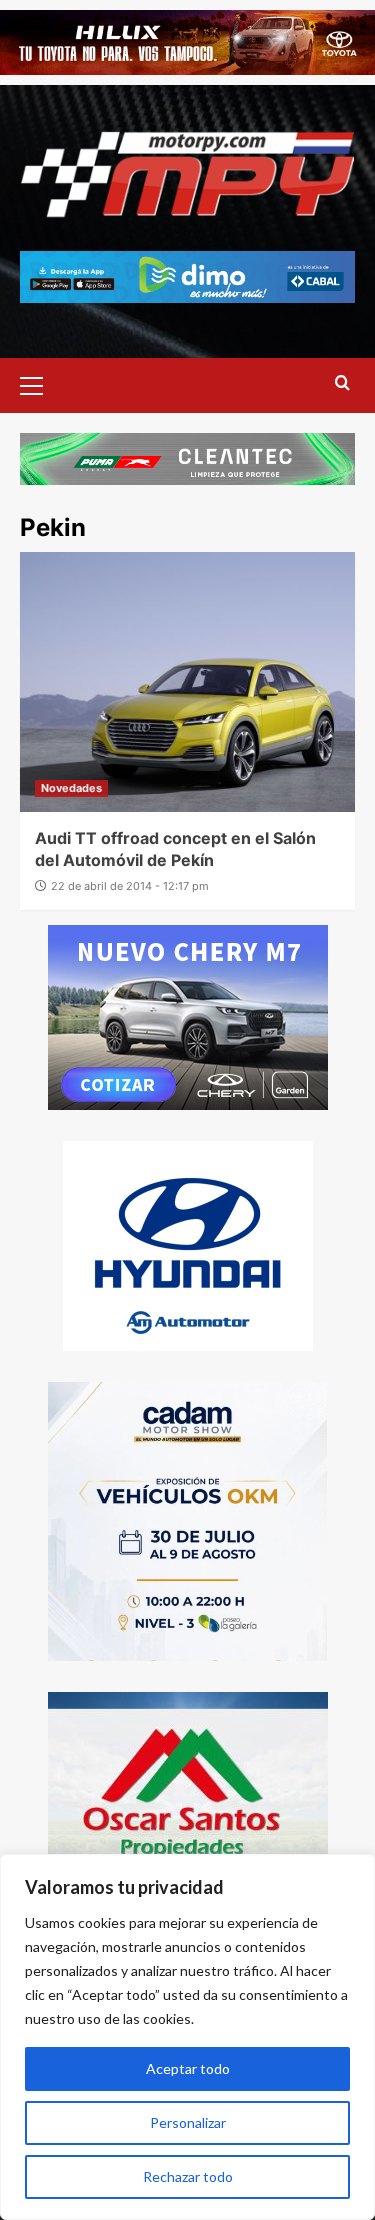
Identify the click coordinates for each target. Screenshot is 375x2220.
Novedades (71, 788)
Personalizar (188, 2122)
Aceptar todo (188, 2068)
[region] (187, 2037)
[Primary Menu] (40, 383)
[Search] (342, 383)
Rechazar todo (188, 2176)
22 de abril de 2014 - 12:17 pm (130, 886)
